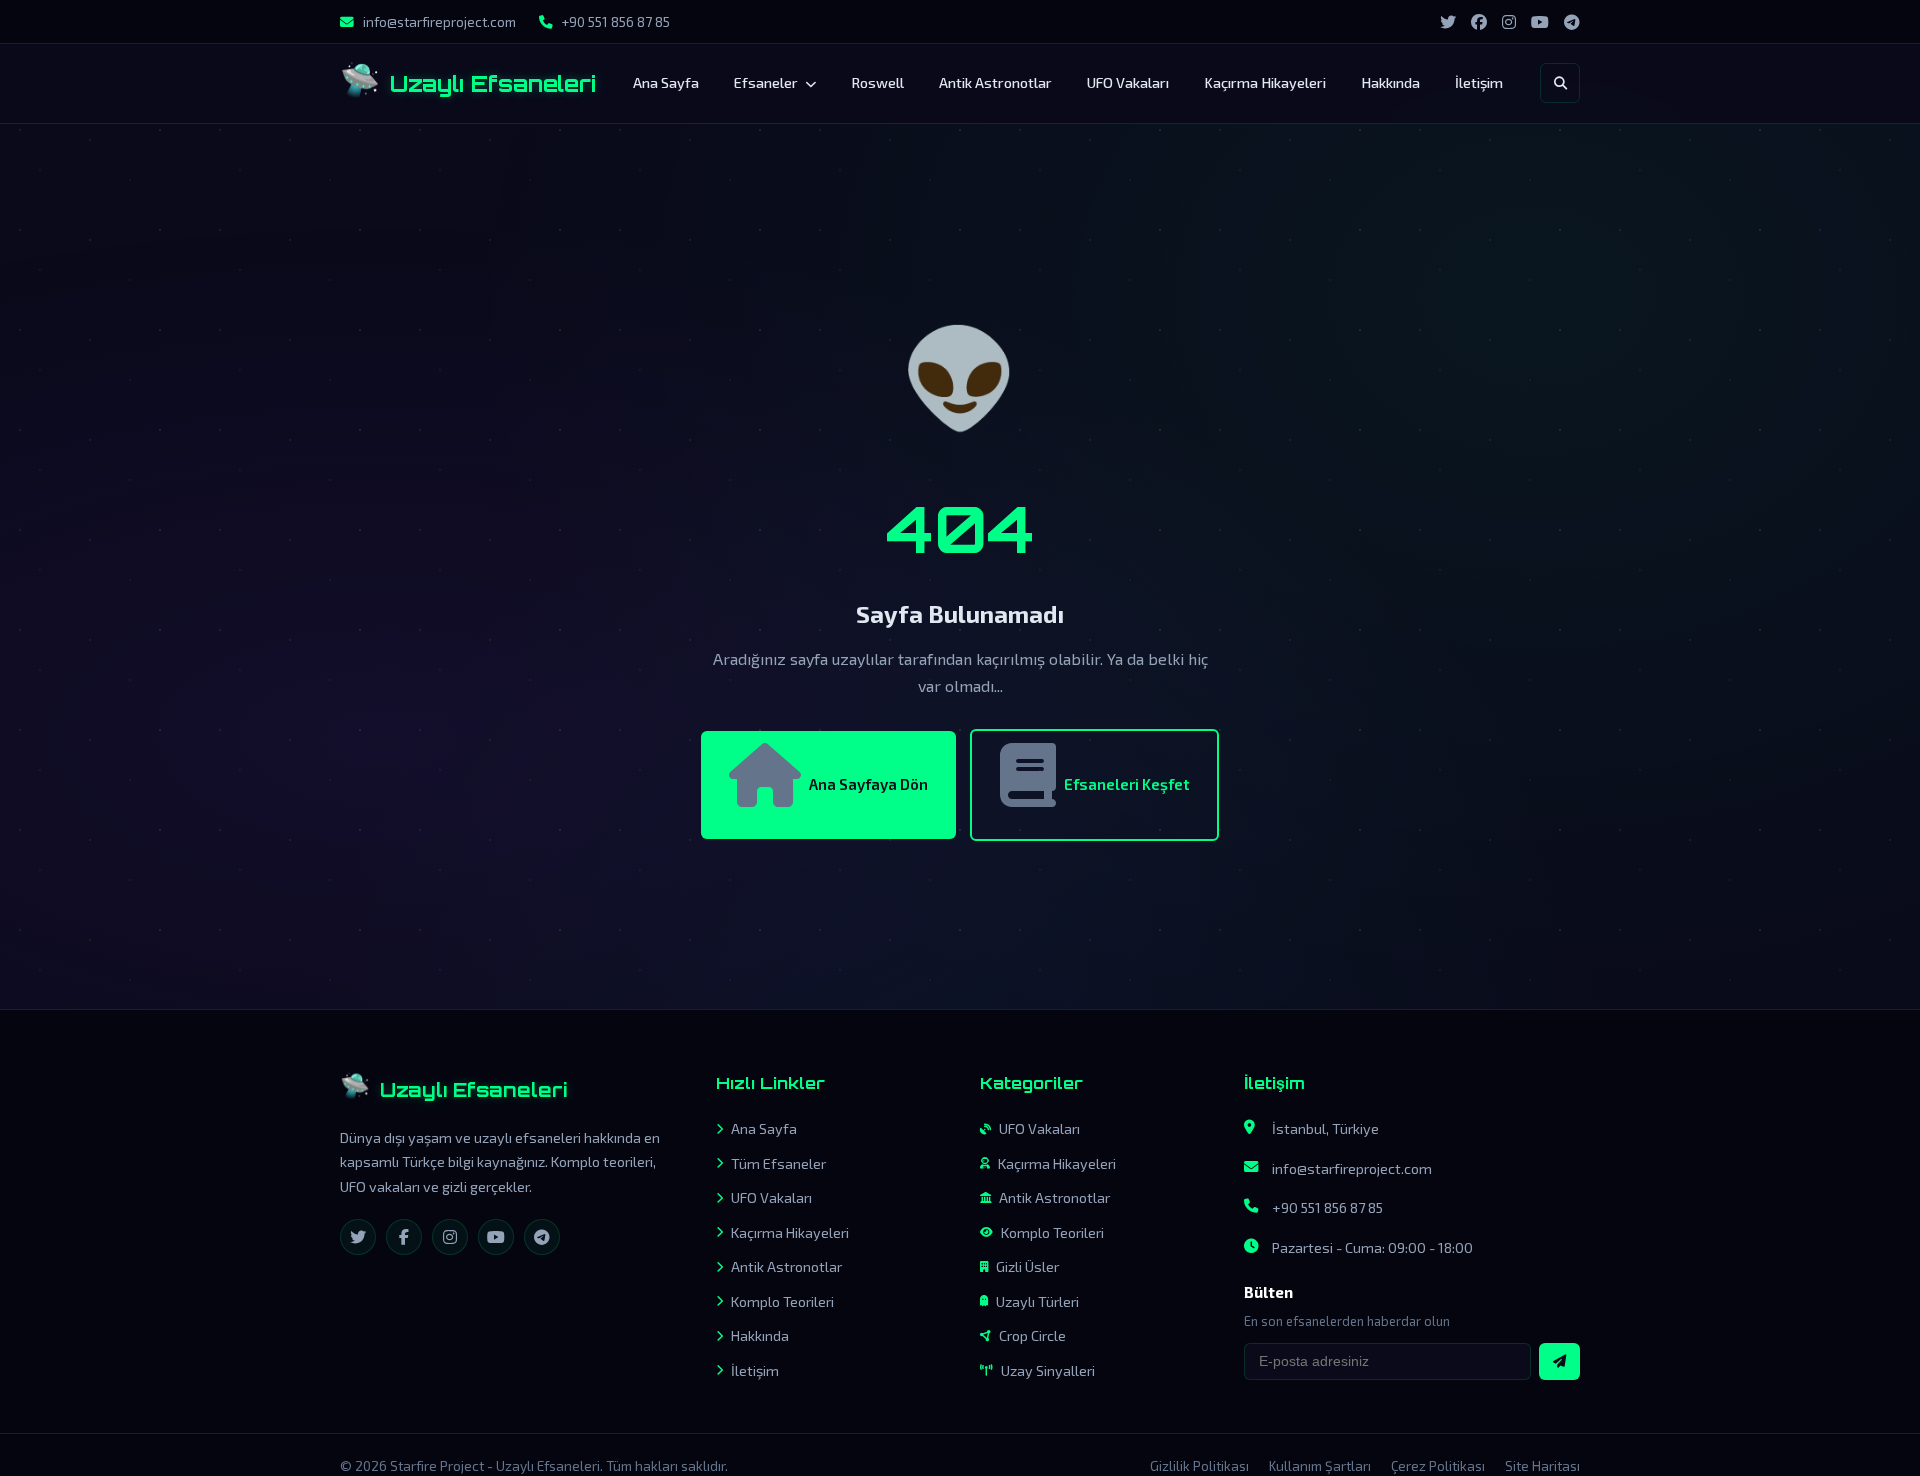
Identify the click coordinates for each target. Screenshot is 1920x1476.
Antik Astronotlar (995, 82)
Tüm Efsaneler (778, 1163)
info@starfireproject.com (1352, 1168)
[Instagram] (450, 1237)
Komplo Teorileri (782, 1301)
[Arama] (1560, 83)
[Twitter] (358, 1237)
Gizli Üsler (1027, 1266)
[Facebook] (404, 1237)
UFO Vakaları (1128, 82)
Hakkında (1390, 82)
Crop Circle (1032, 1335)
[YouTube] (496, 1237)
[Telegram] (542, 1237)
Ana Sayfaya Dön (868, 784)
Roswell (877, 82)
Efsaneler (767, 82)
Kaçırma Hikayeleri (1265, 82)
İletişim (1479, 82)
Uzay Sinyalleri (1048, 1370)
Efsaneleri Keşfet (1126, 784)
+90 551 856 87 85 (1327, 1207)
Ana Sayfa (666, 82)
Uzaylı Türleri (1037, 1301)
